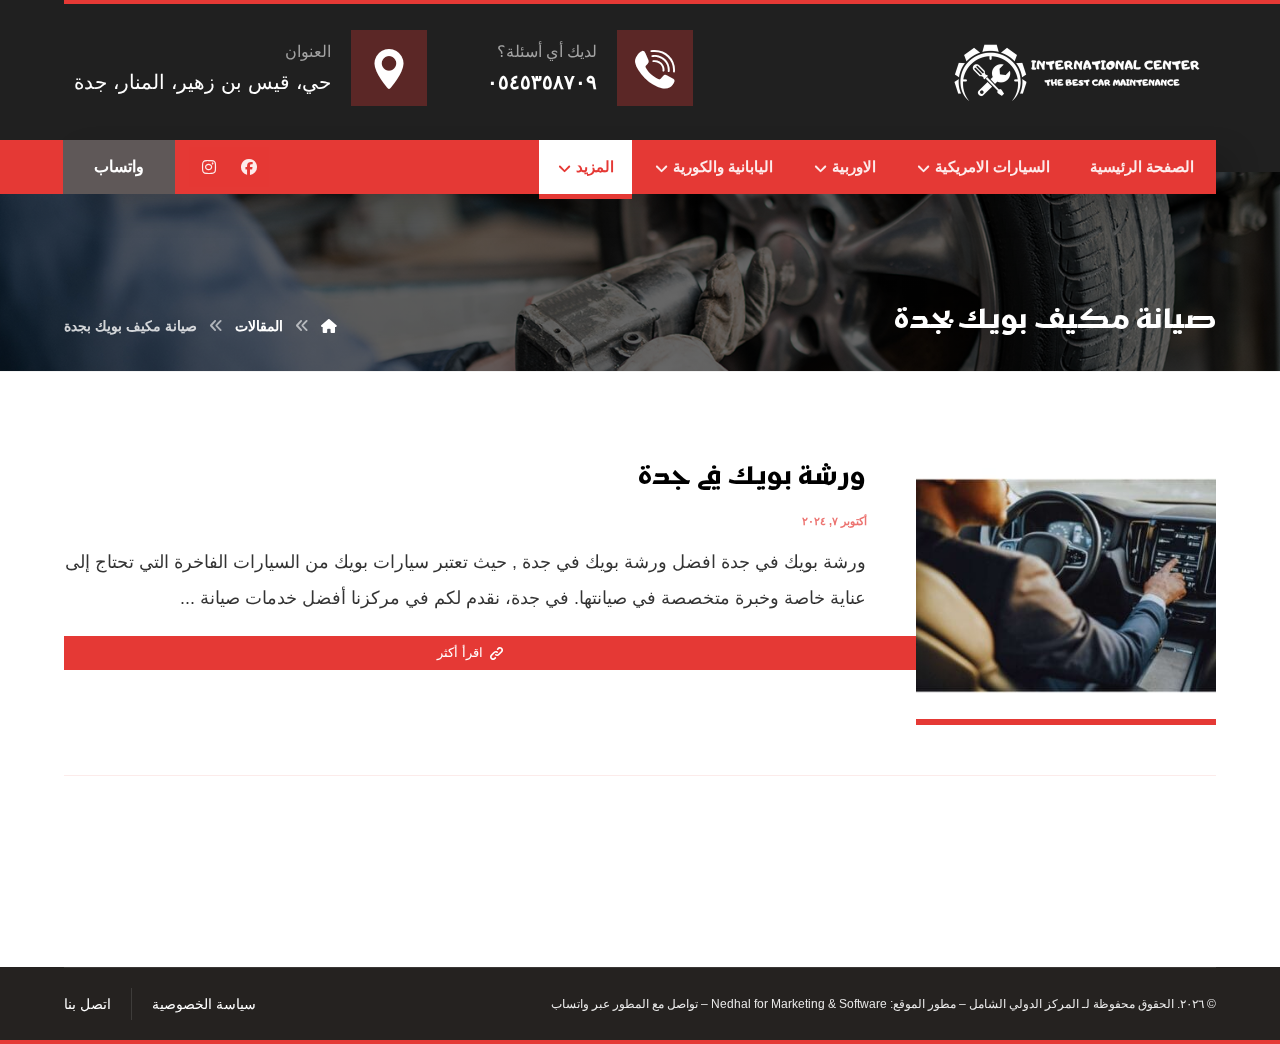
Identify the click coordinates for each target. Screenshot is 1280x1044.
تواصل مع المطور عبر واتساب (624, 1004)
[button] (249, 167)
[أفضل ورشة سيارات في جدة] (1080, 68)
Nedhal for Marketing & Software (797, 1004)
